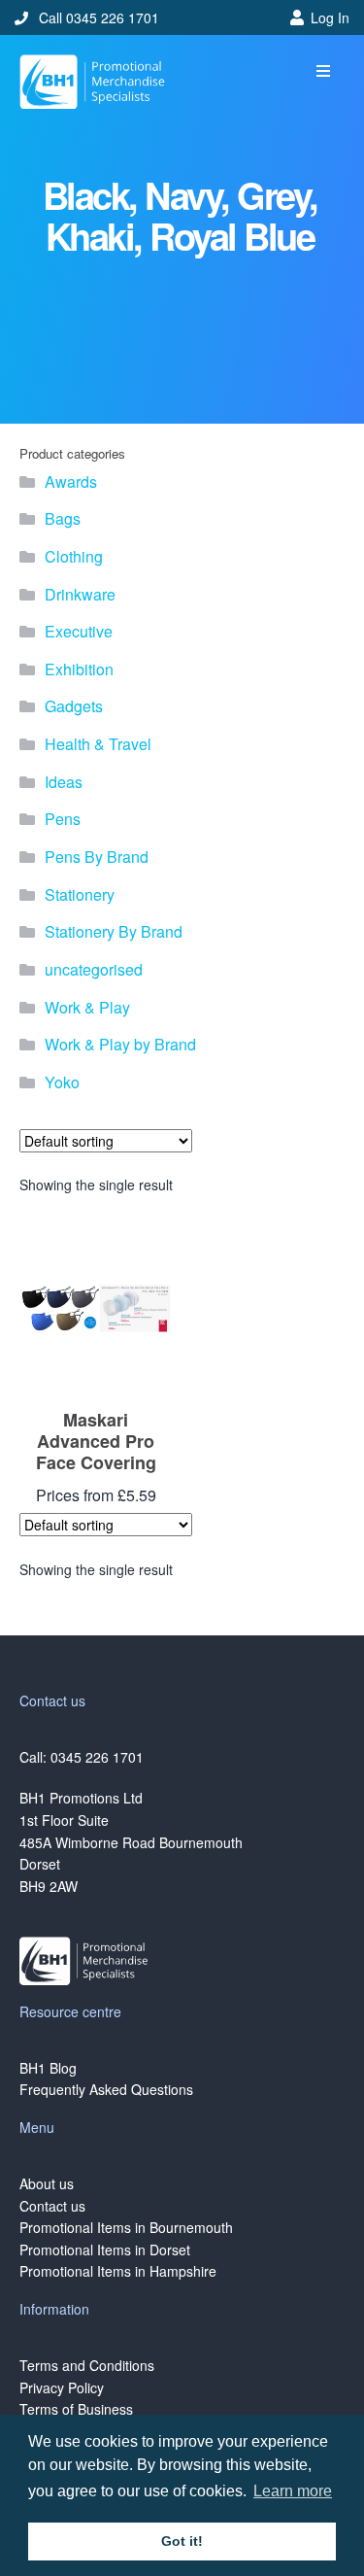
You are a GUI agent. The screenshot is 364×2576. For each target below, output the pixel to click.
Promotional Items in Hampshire (118, 2271)
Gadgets (74, 706)
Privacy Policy (62, 2387)
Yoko (62, 1082)
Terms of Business (76, 2409)
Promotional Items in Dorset (105, 2250)
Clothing (74, 556)
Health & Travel (98, 744)
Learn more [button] (293, 2491)
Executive (79, 631)
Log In (330, 17)
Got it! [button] (182, 2541)
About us (47, 2183)
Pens (63, 819)
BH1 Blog (48, 2068)
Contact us (52, 2206)
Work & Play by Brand (120, 1044)
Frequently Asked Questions (106, 2089)
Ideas (64, 782)
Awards (71, 481)
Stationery (80, 894)
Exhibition (79, 669)
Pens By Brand (97, 857)
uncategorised (94, 969)
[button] (323, 71)
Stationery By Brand (114, 931)
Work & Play (87, 1007)
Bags (63, 518)
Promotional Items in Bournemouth (126, 2227)
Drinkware (80, 594)
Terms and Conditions (87, 2365)
